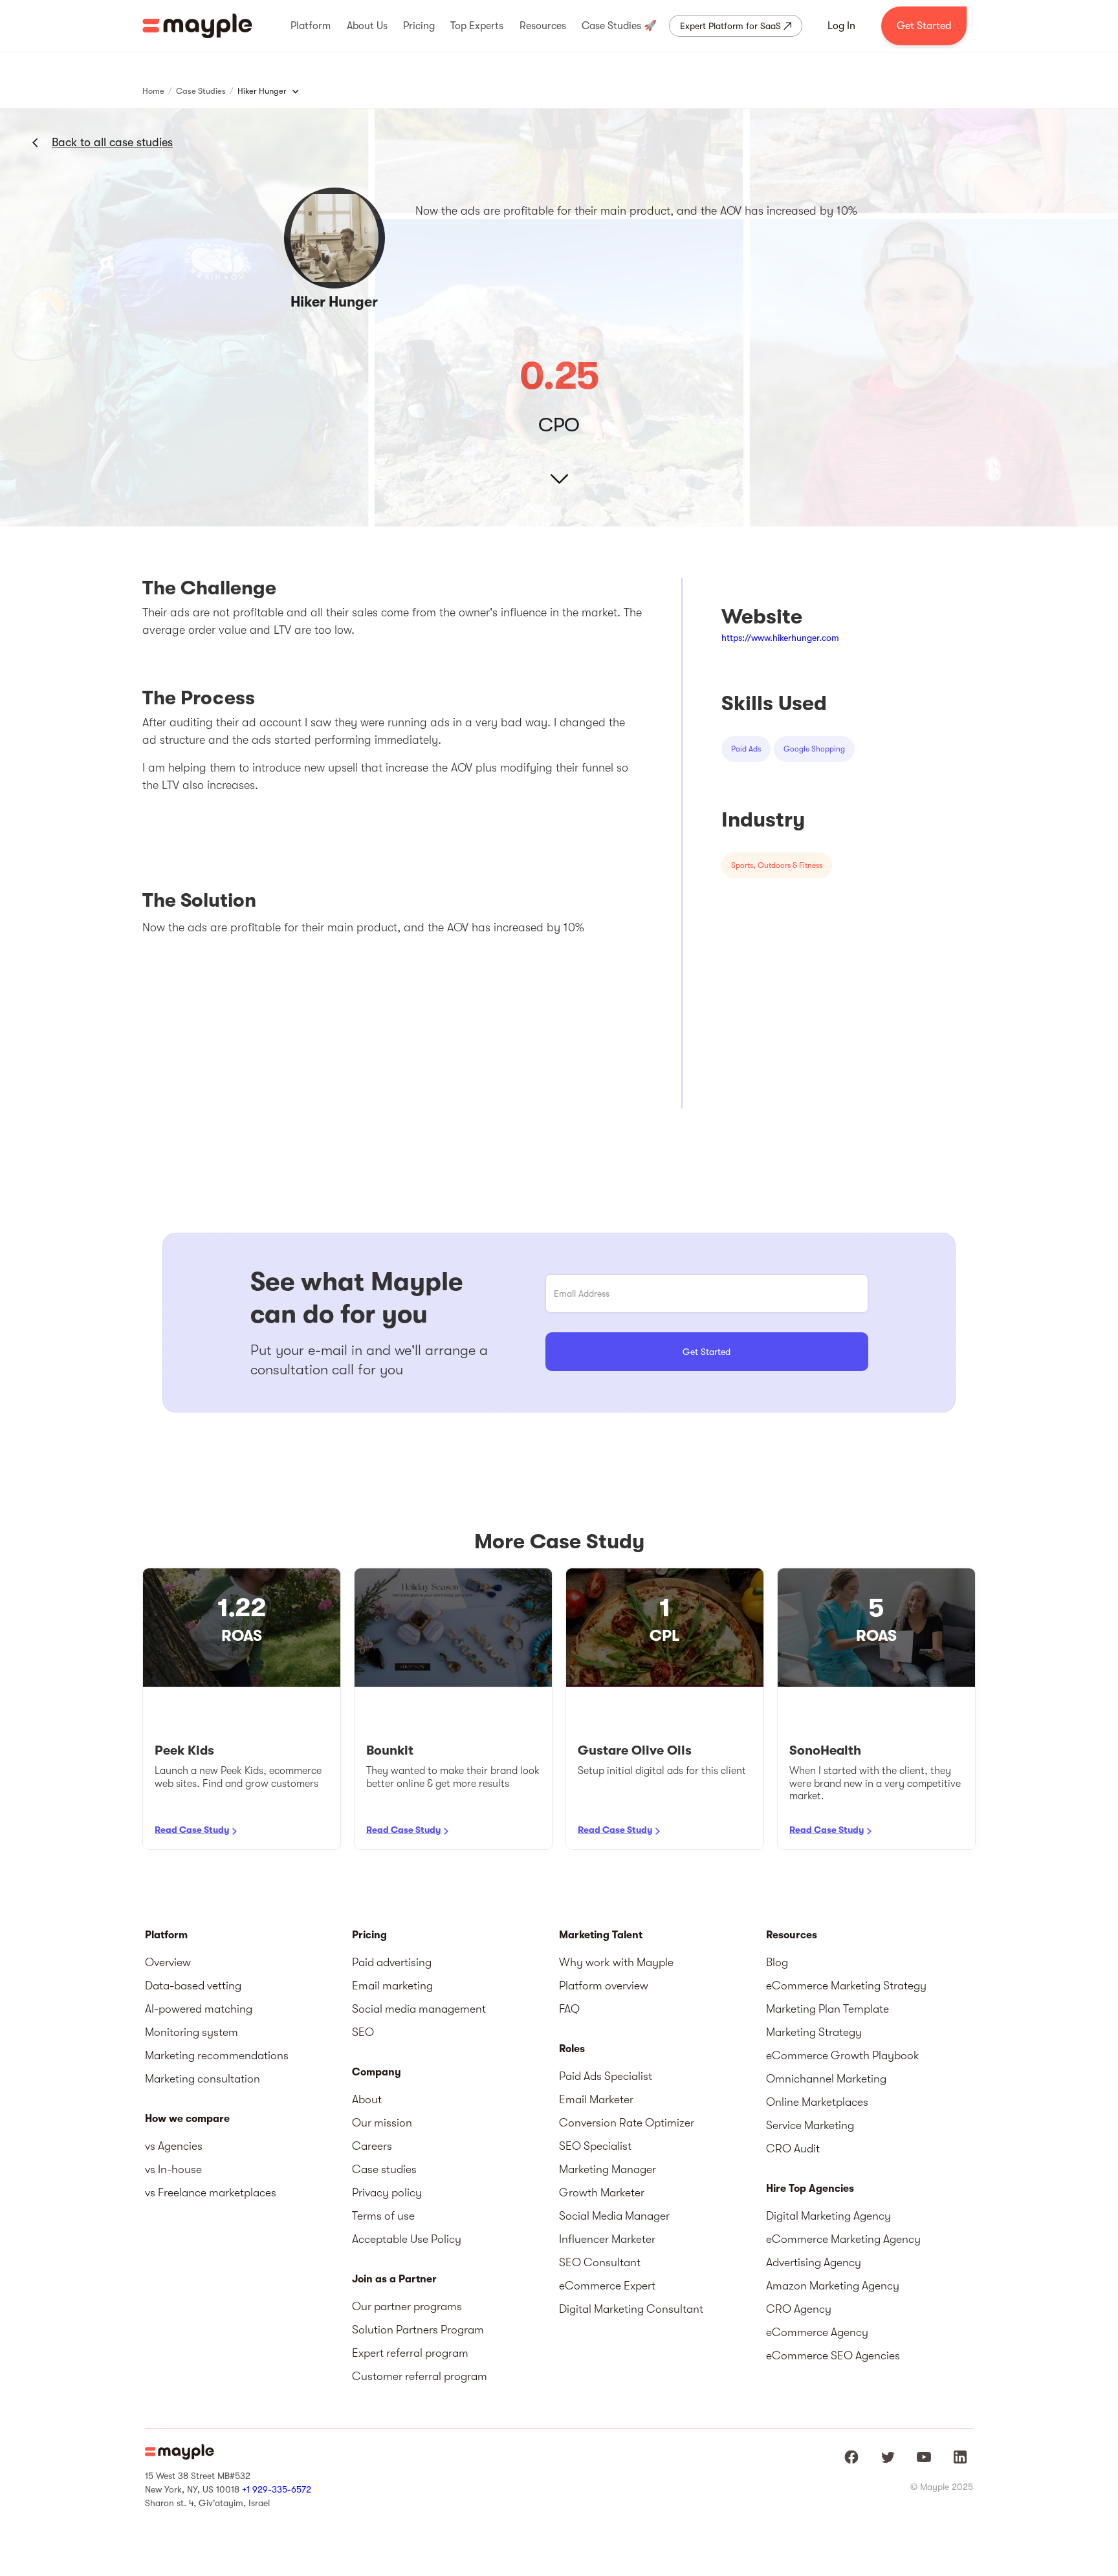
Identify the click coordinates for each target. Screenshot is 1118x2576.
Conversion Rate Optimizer (627, 2123)
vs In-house (173, 2169)
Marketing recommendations (217, 2055)
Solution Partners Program (418, 2330)
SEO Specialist (595, 2146)
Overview (168, 1962)
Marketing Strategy (814, 2032)
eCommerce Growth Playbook (843, 2055)
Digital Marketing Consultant (631, 2309)
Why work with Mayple (616, 1962)
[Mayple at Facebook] (851, 2457)
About (367, 2099)
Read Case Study (192, 1830)
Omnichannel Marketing (826, 2079)
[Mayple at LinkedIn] (960, 2457)
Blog (777, 1962)
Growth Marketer (602, 2192)
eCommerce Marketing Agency (843, 2239)
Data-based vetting (193, 1986)
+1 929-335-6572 (277, 2489)
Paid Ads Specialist (606, 2076)
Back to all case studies (112, 142)
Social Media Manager (614, 2216)
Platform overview (604, 1986)
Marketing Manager (608, 2169)
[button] (311, 26)
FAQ (569, 2009)
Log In (841, 26)
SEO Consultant (600, 2262)
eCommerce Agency (817, 2332)
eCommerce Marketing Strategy (846, 1986)
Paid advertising (392, 1962)
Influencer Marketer (607, 2239)
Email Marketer (596, 2099)
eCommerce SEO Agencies (833, 2355)
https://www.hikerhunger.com (780, 638)
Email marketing (392, 1986)
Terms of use (383, 2216)
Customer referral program (420, 2376)
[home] (197, 26)
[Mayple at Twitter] (888, 2457)
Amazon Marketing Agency (833, 2286)
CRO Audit (793, 2148)
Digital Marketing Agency (828, 2216)
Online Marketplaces (817, 2102)
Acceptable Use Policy (407, 2239)
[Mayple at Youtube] (924, 2457)
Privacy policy (387, 2192)
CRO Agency (799, 2309)
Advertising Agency (814, 2262)
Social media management (419, 2009)
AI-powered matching (199, 2009)
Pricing (369, 1935)
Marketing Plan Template (828, 2009)
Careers (372, 2146)
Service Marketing (810, 2125)
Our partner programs (407, 2306)
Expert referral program (410, 2353)
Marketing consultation (203, 2079)
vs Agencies (174, 2146)
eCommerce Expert (607, 2286)
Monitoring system (192, 2032)
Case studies (384, 2169)
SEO (363, 2032)
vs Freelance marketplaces (211, 2192)
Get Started (924, 26)
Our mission (382, 2123)
